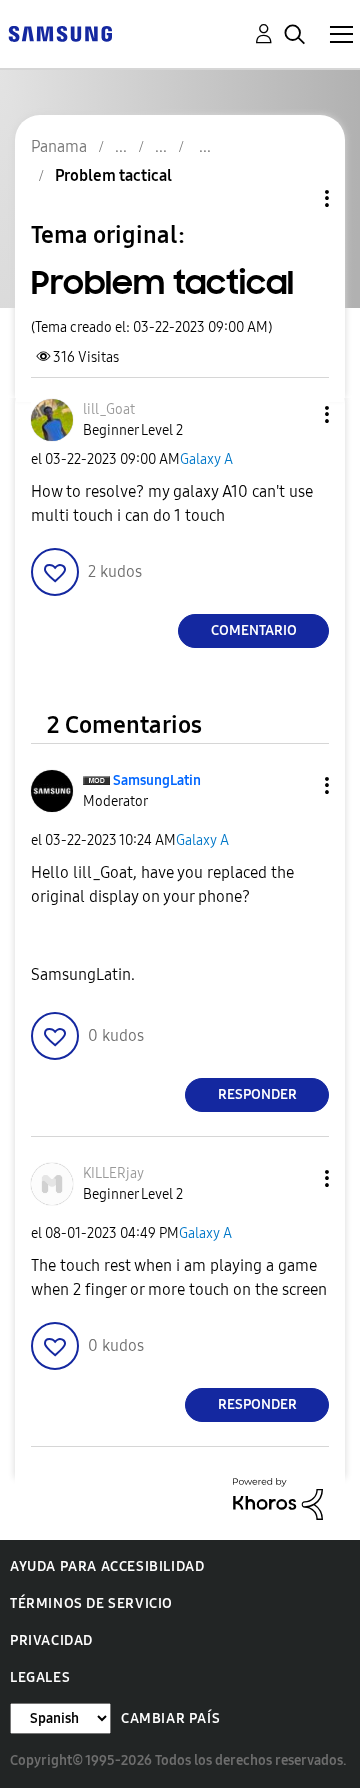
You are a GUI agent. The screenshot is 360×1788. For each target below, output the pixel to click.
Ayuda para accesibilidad (107, 1566)
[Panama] (60, 32)
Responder (257, 1094)
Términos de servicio (91, 1603)
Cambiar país (170, 1718)
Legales (40, 1677)
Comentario (254, 630)
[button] (294, 414)
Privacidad (51, 1640)
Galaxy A (206, 459)
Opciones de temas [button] (293, 198)
